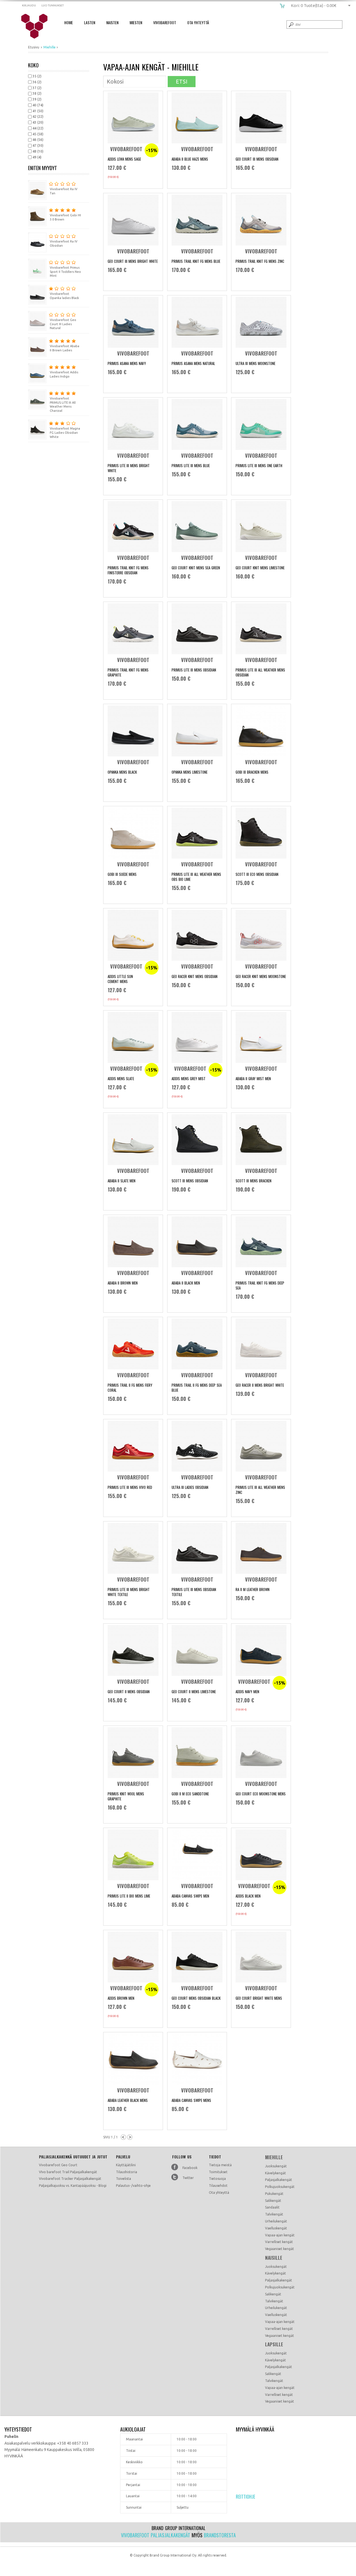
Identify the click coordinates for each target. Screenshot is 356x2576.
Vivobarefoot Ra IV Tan (64, 191)
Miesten (136, 22)
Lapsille (274, 2344)
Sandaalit (272, 2207)
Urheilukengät (276, 2221)
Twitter (188, 2178)
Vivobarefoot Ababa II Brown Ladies (65, 348)
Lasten (90, 22)
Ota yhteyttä (219, 2193)
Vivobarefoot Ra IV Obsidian (64, 243)
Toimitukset (218, 2172)
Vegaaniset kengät (280, 2249)
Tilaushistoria (127, 2172)
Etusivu (34, 47)
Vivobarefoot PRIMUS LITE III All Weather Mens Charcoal (63, 405)
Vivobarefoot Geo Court (58, 2165)
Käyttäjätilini (126, 2165)
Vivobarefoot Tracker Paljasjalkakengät (70, 2179)
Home (69, 22)
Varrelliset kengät (279, 2242)
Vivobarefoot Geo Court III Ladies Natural (63, 324)
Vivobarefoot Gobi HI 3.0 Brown (65, 217)
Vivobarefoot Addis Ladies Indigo (64, 374)
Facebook (190, 2168)
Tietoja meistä (220, 2165)
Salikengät (273, 2201)
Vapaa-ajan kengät (280, 2235)
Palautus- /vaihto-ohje (133, 2186)
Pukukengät (274, 2194)
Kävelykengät (275, 2173)
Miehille (274, 2157)
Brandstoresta (220, 2535)
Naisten (112, 22)
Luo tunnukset (53, 5)
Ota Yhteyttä (198, 22)
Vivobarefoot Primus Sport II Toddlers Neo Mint (65, 272)
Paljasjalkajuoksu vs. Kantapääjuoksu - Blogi (73, 2186)
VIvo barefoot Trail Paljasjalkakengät (68, 2172)
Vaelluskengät (276, 2228)
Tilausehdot (218, 2186)
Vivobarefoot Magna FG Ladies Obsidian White (65, 433)
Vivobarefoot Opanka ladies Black (64, 296)
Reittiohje (245, 2497)
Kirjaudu (29, 5)
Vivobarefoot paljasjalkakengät (156, 2535)
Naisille (274, 2258)
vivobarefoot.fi (38, 26)
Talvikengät (274, 2214)
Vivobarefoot (165, 22)
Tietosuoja (217, 2179)
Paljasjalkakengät (279, 2180)
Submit (291, 24)
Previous (123, 2137)
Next (130, 2137)
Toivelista (123, 2179)
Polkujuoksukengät (280, 2187)
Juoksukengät (276, 2166)
